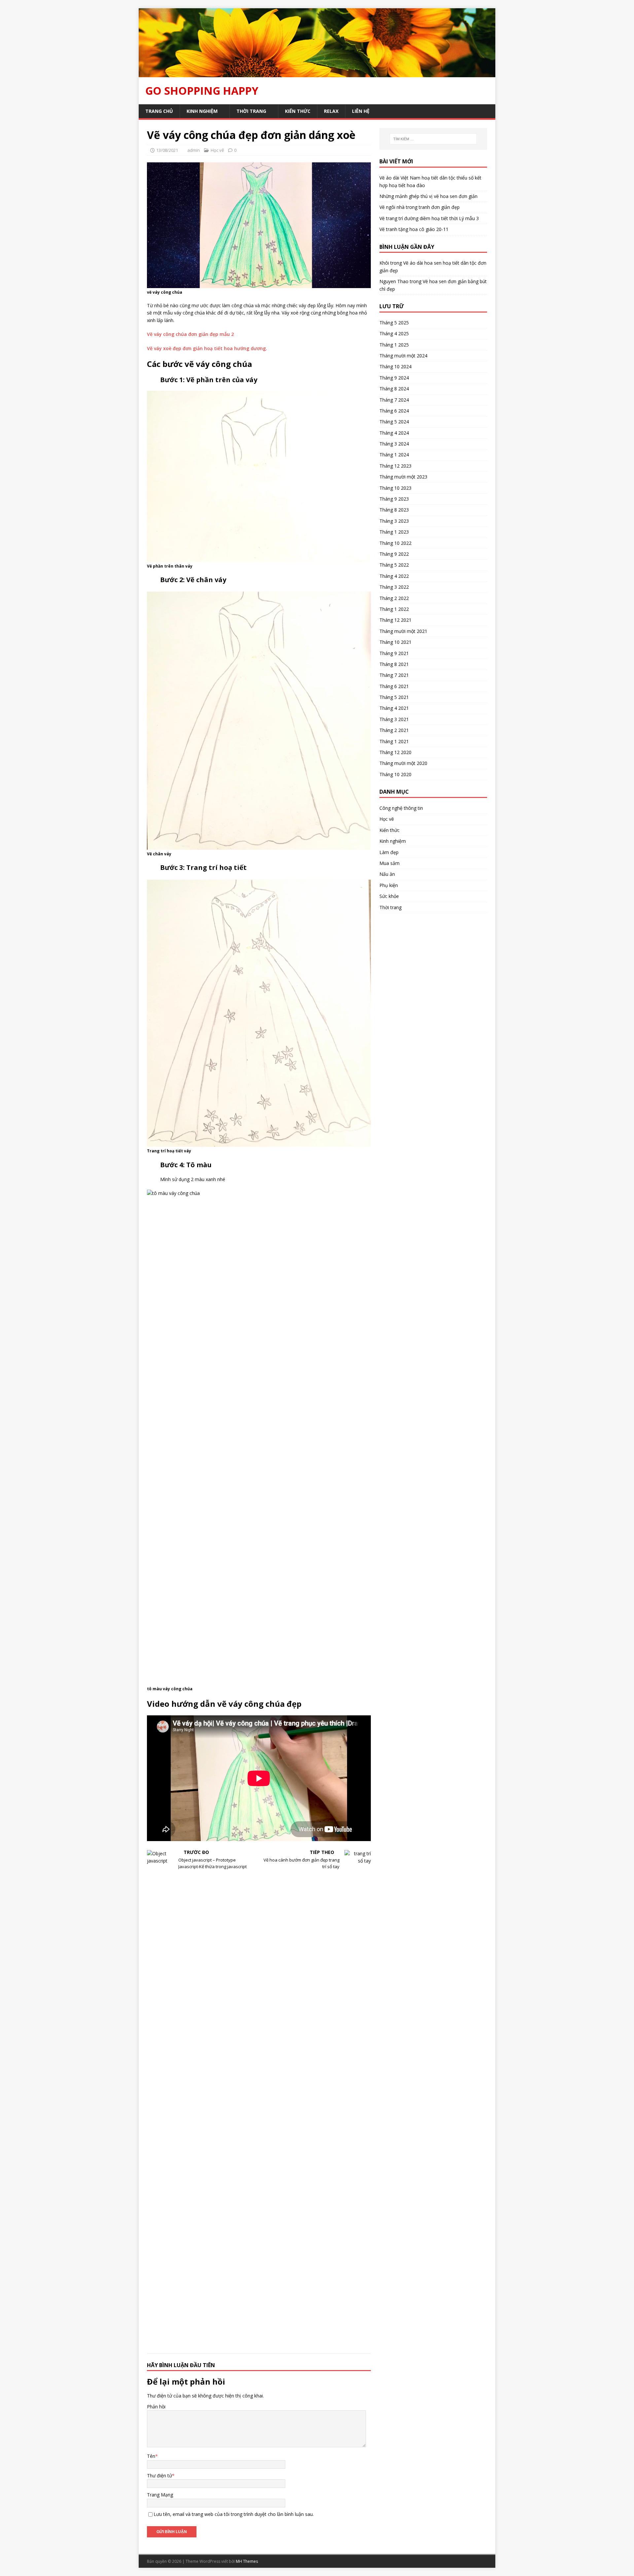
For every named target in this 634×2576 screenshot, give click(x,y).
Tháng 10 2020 (395, 774)
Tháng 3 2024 (394, 444)
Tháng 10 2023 (395, 488)
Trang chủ (159, 111)
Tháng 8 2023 (394, 510)
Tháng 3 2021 (394, 719)
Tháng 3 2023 (394, 521)
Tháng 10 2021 (395, 642)
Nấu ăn (387, 874)
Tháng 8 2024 (394, 389)
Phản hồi (156, 2407)
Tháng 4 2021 (394, 708)
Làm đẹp (389, 852)
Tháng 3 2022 (394, 587)
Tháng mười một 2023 (403, 477)
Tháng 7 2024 (394, 400)
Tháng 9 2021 (394, 653)
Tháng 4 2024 (394, 433)
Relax (331, 111)
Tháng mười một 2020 (403, 763)
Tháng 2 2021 (394, 730)
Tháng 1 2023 (394, 532)
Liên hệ (361, 111)
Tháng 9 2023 (394, 499)
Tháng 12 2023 (395, 466)
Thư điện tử (159, 2476)
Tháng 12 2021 (395, 620)
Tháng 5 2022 (394, 565)
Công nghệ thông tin (401, 808)
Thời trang (251, 111)
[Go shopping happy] (317, 73)
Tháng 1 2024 (394, 455)
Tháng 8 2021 (394, 664)
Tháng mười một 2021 (403, 631)
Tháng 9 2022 (394, 554)
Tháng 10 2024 (395, 366)
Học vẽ (217, 150)
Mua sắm (389, 863)
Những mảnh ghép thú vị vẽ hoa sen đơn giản (428, 196)
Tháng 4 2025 (394, 333)
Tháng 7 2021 (394, 675)
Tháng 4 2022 (394, 576)
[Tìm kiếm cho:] (433, 139)
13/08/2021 (167, 150)
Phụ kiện (389, 885)
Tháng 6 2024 (394, 411)
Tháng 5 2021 (394, 697)
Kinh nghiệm (202, 111)
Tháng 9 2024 (394, 378)
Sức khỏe (389, 896)
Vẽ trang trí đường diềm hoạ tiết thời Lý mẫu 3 (429, 218)
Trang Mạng (160, 2495)
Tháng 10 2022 (395, 543)
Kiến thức (298, 111)
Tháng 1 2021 (394, 741)
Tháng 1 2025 (394, 345)
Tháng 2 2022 (394, 598)
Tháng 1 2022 (394, 609)
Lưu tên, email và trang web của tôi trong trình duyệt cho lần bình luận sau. (234, 2514)
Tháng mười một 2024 (403, 356)
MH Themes (247, 2561)
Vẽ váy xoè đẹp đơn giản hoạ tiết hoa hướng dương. (207, 348)
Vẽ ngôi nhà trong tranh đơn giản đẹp (420, 207)
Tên (151, 2456)
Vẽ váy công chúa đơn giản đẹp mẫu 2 (190, 334)
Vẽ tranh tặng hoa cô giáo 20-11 (414, 229)
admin (194, 150)
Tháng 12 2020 (395, 752)
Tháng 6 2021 (394, 686)
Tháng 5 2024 (394, 422)
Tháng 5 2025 (394, 323)
